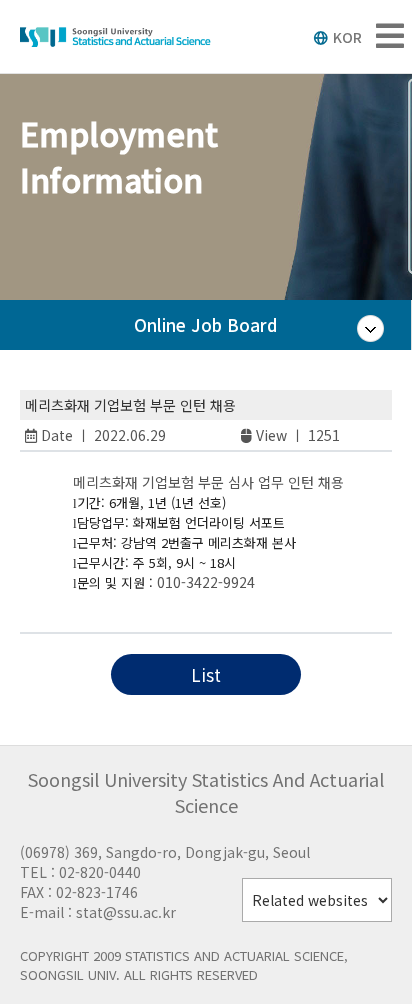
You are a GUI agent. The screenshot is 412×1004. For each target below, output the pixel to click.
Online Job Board (205, 324)
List (206, 674)
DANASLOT (73, 602)
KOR (347, 37)
